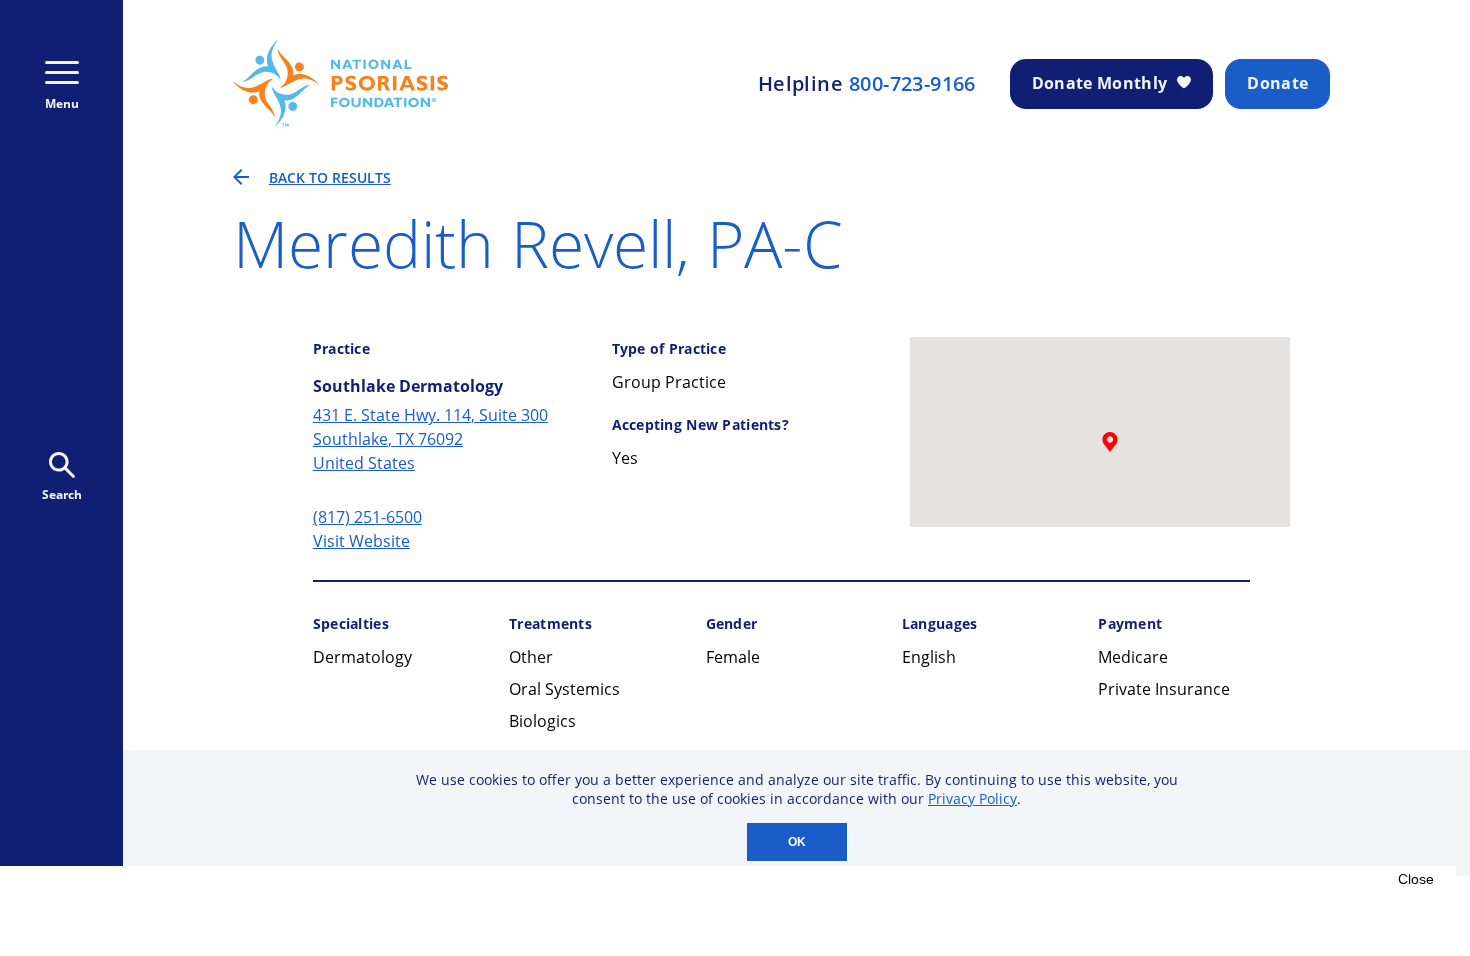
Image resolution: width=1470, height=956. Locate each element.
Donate (1277, 83)
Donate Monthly (1099, 83)
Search (62, 494)
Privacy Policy (972, 798)
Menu (62, 103)
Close (1416, 879)
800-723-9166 (912, 84)
